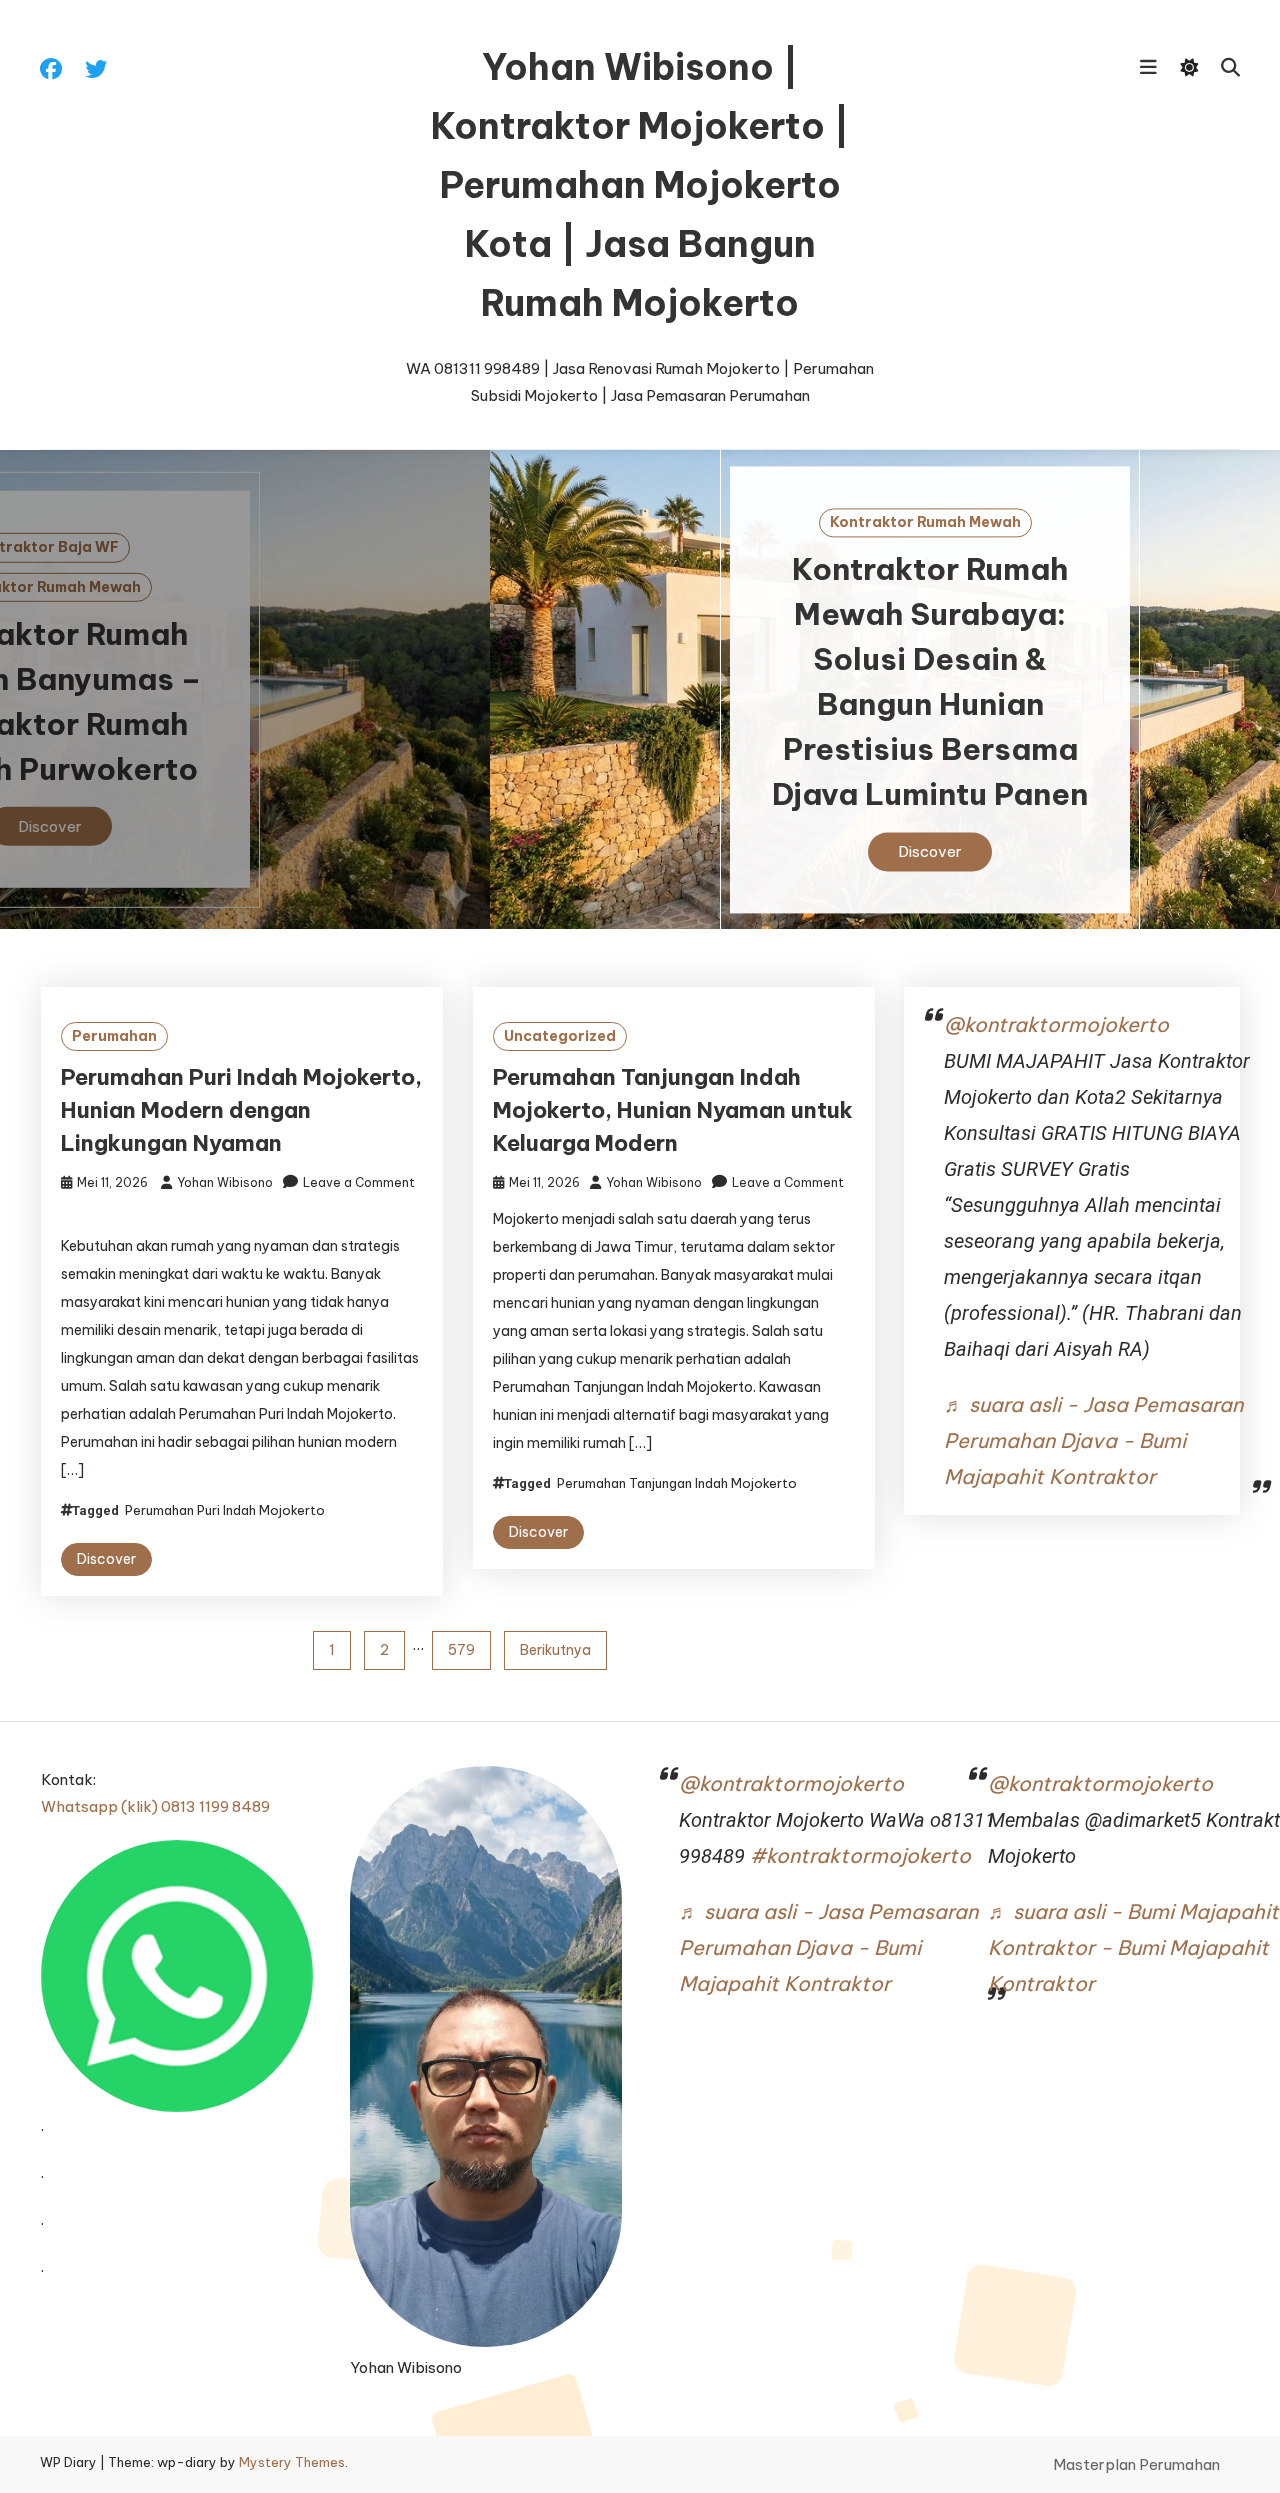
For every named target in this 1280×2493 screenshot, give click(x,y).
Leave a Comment (359, 1182)
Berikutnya (555, 1650)
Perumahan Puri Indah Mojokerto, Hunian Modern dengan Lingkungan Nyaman (241, 1110)
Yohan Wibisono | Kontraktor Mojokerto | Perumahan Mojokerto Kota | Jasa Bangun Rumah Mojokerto (640, 185)
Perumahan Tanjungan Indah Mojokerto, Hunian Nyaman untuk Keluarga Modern (673, 1110)
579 (461, 1650)
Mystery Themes (292, 2462)
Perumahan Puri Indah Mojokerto (225, 1510)
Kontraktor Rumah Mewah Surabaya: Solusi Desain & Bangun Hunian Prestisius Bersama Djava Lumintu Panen (640, 681)
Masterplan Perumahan (1136, 2465)
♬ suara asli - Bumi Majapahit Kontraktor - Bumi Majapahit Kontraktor (1133, 1947)
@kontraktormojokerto (1056, 1024)
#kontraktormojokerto (860, 1855)
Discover (640, 851)
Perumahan (114, 1036)
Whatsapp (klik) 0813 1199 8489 (155, 1806)
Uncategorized (560, 1036)
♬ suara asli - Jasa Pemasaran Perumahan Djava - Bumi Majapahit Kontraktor (1093, 1440)
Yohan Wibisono (225, 1182)
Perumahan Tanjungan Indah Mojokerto (677, 1483)
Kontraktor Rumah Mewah (635, 522)
